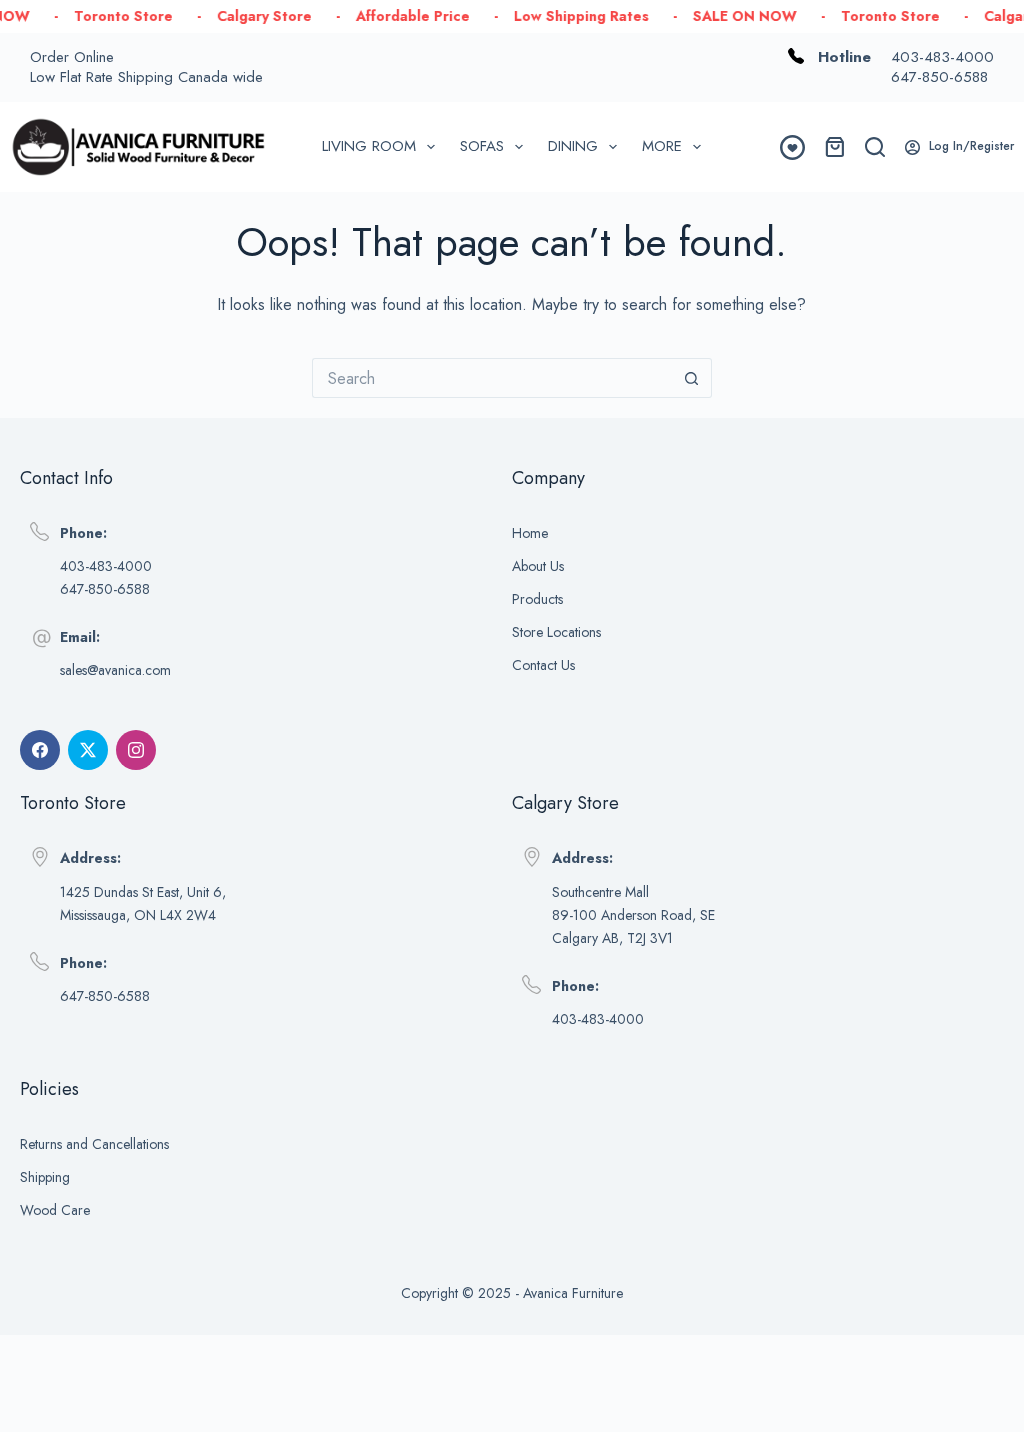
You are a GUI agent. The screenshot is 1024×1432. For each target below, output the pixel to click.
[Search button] (692, 378)
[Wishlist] (792, 147)
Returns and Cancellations (94, 1144)
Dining (573, 146)
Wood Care (55, 1210)
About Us (538, 566)
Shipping (45, 1177)
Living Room (369, 146)
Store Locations (556, 632)
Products (537, 599)
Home (530, 533)
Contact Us (543, 665)
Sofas (482, 146)
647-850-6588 (939, 77)
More (662, 146)
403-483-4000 (942, 57)
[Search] (875, 147)
